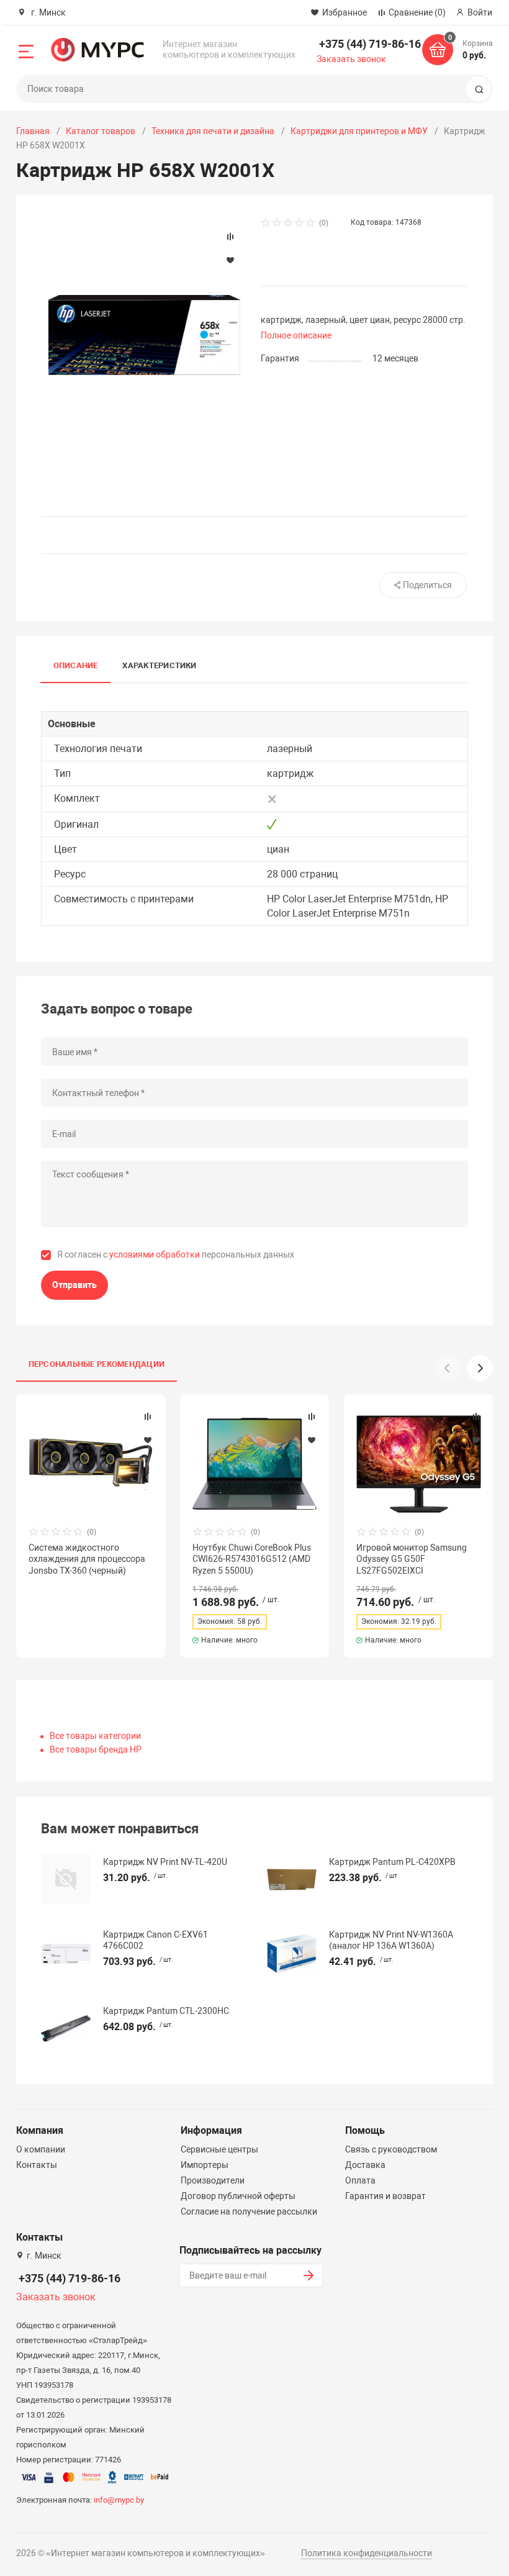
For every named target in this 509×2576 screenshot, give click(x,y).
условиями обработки (155, 1254)
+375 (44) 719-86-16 (370, 44)
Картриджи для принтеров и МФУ (359, 131)
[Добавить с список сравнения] (148, 1417)
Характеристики (159, 665)
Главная (33, 131)
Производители (213, 2180)
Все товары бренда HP (96, 1749)
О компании (41, 2149)
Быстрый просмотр (91, 1464)
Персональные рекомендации (97, 1364)
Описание (76, 665)
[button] (480, 1368)
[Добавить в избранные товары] (148, 1440)
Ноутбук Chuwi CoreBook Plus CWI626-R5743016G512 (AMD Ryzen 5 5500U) (252, 1559)
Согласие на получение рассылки (249, 2211)
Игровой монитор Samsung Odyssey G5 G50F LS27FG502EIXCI (412, 1559)
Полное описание (296, 335)
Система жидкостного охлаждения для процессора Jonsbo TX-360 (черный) (87, 1559)
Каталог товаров (101, 131)
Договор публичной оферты (238, 2196)
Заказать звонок (351, 59)
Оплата (360, 2180)
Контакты (37, 2165)
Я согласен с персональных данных (176, 1254)
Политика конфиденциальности (367, 2553)
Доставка (365, 2165)
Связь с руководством (391, 2149)
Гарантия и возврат (385, 2196)
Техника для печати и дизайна (213, 131)
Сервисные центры (219, 2149)
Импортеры (205, 2165)
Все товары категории (95, 1736)
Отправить (74, 1285)
